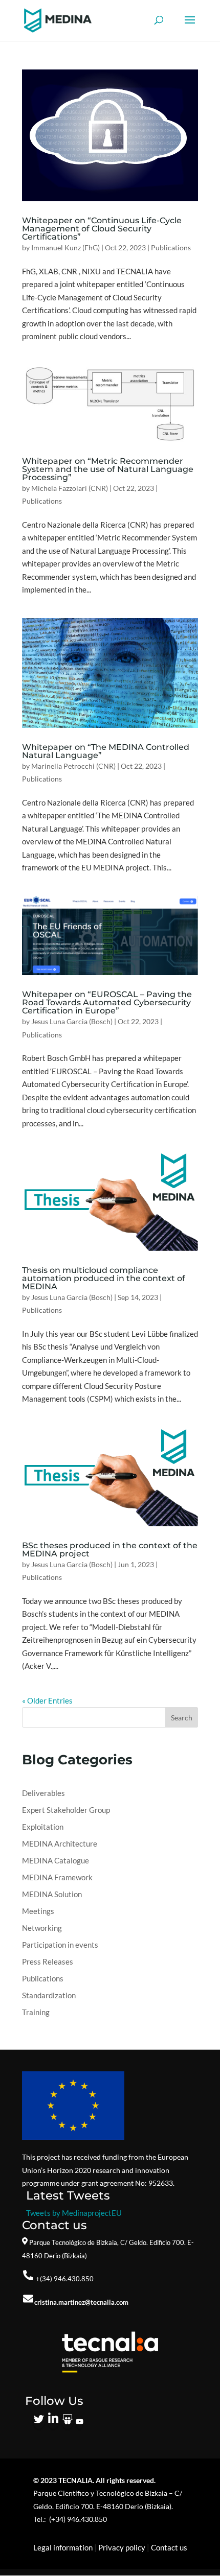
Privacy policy (122, 2547)
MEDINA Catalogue (56, 1860)
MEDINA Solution (52, 1894)
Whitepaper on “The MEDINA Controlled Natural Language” (106, 751)
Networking (42, 1928)
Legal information (63, 2547)
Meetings (38, 1911)
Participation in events (60, 1945)
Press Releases (48, 1961)
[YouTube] (80, 2422)
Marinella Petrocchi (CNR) (73, 766)
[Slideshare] (68, 2422)
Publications (171, 247)
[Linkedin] (53, 2422)
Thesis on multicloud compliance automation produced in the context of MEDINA (104, 1278)
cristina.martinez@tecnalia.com (81, 2302)
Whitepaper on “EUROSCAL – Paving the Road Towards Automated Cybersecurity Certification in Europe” (107, 1002)
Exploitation (43, 1827)
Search (182, 1718)
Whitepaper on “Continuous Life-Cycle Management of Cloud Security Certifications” (102, 229)
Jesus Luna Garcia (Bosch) (72, 1021)
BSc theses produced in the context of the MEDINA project (110, 1550)
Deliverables (43, 1793)
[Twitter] (39, 2422)
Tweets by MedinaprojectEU (74, 2213)
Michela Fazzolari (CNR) (70, 488)
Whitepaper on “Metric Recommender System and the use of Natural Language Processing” (108, 469)
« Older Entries (47, 1700)
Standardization (49, 1995)
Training (36, 2012)
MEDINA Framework (57, 1877)
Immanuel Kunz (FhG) (65, 247)
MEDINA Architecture (60, 1844)
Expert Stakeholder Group (66, 1810)
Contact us (169, 2547)
